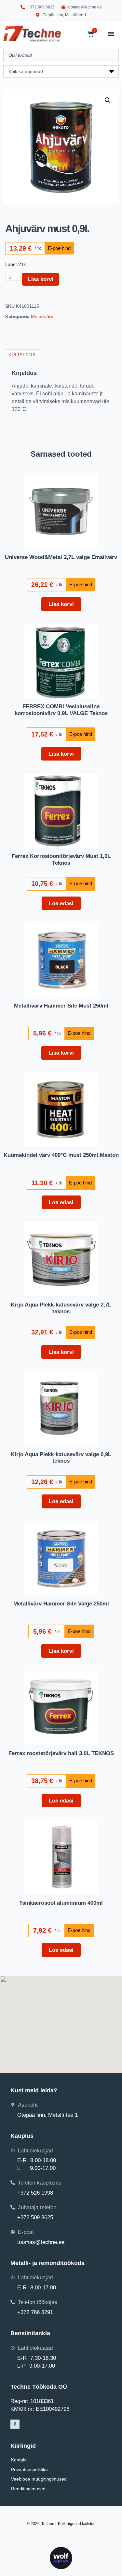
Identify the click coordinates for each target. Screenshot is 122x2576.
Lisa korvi (41, 279)
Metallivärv (42, 316)
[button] (108, 100)
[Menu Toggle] (111, 34)
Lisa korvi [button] (61, 604)
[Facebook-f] (15, 2424)
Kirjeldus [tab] (22, 355)
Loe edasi (61, 903)
